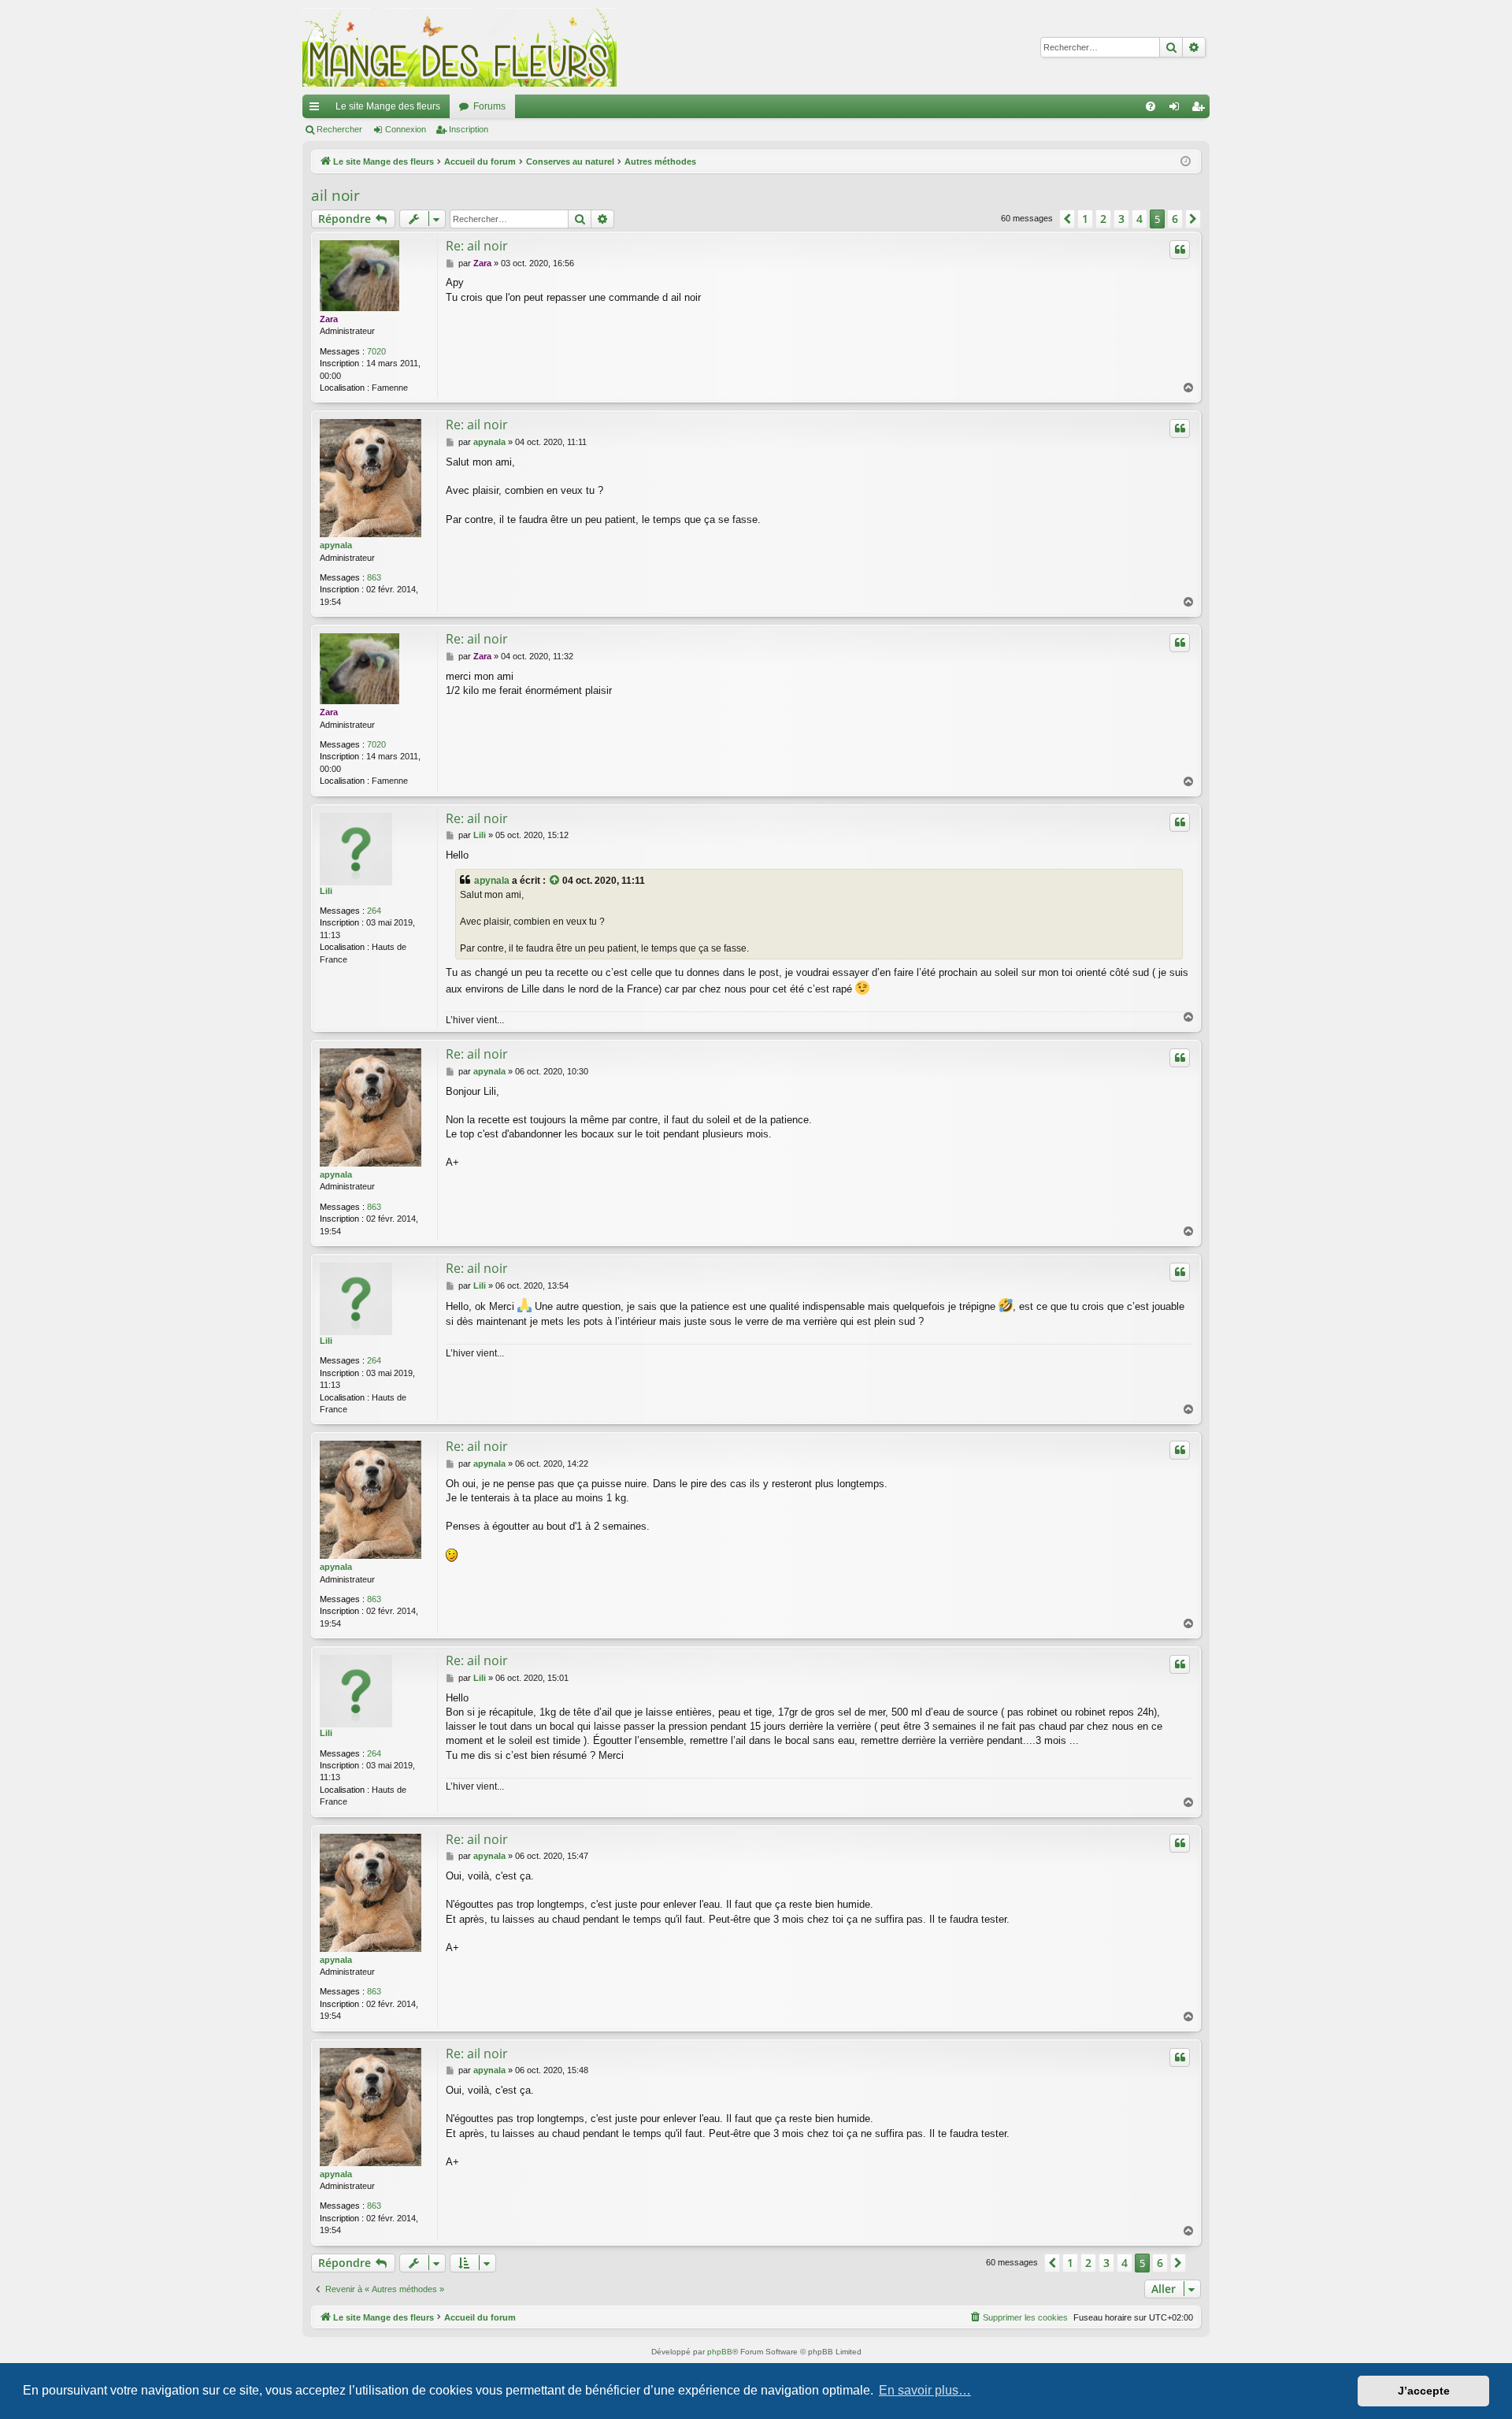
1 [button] (1085, 219)
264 (374, 911)
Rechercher (339, 129)
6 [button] (1175, 219)
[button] (1067, 219)
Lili (326, 891)
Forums (489, 106)
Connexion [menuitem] (1177, 109)
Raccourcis (317, 109)
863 (374, 577)
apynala (336, 545)
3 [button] (1121, 219)
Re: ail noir (477, 246)
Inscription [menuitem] (1201, 109)
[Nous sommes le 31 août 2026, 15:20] (1186, 162)
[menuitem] (1151, 106)
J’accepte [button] (1424, 2391)
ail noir (335, 195)
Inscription (469, 129)
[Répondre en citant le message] (1180, 250)
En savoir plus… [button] (925, 2390)
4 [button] (1140, 219)
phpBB (720, 2352)
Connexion (406, 129)
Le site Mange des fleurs (388, 106)
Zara (329, 319)
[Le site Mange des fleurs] (460, 47)
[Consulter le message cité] (555, 881)
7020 (376, 351)
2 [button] (1103, 219)
